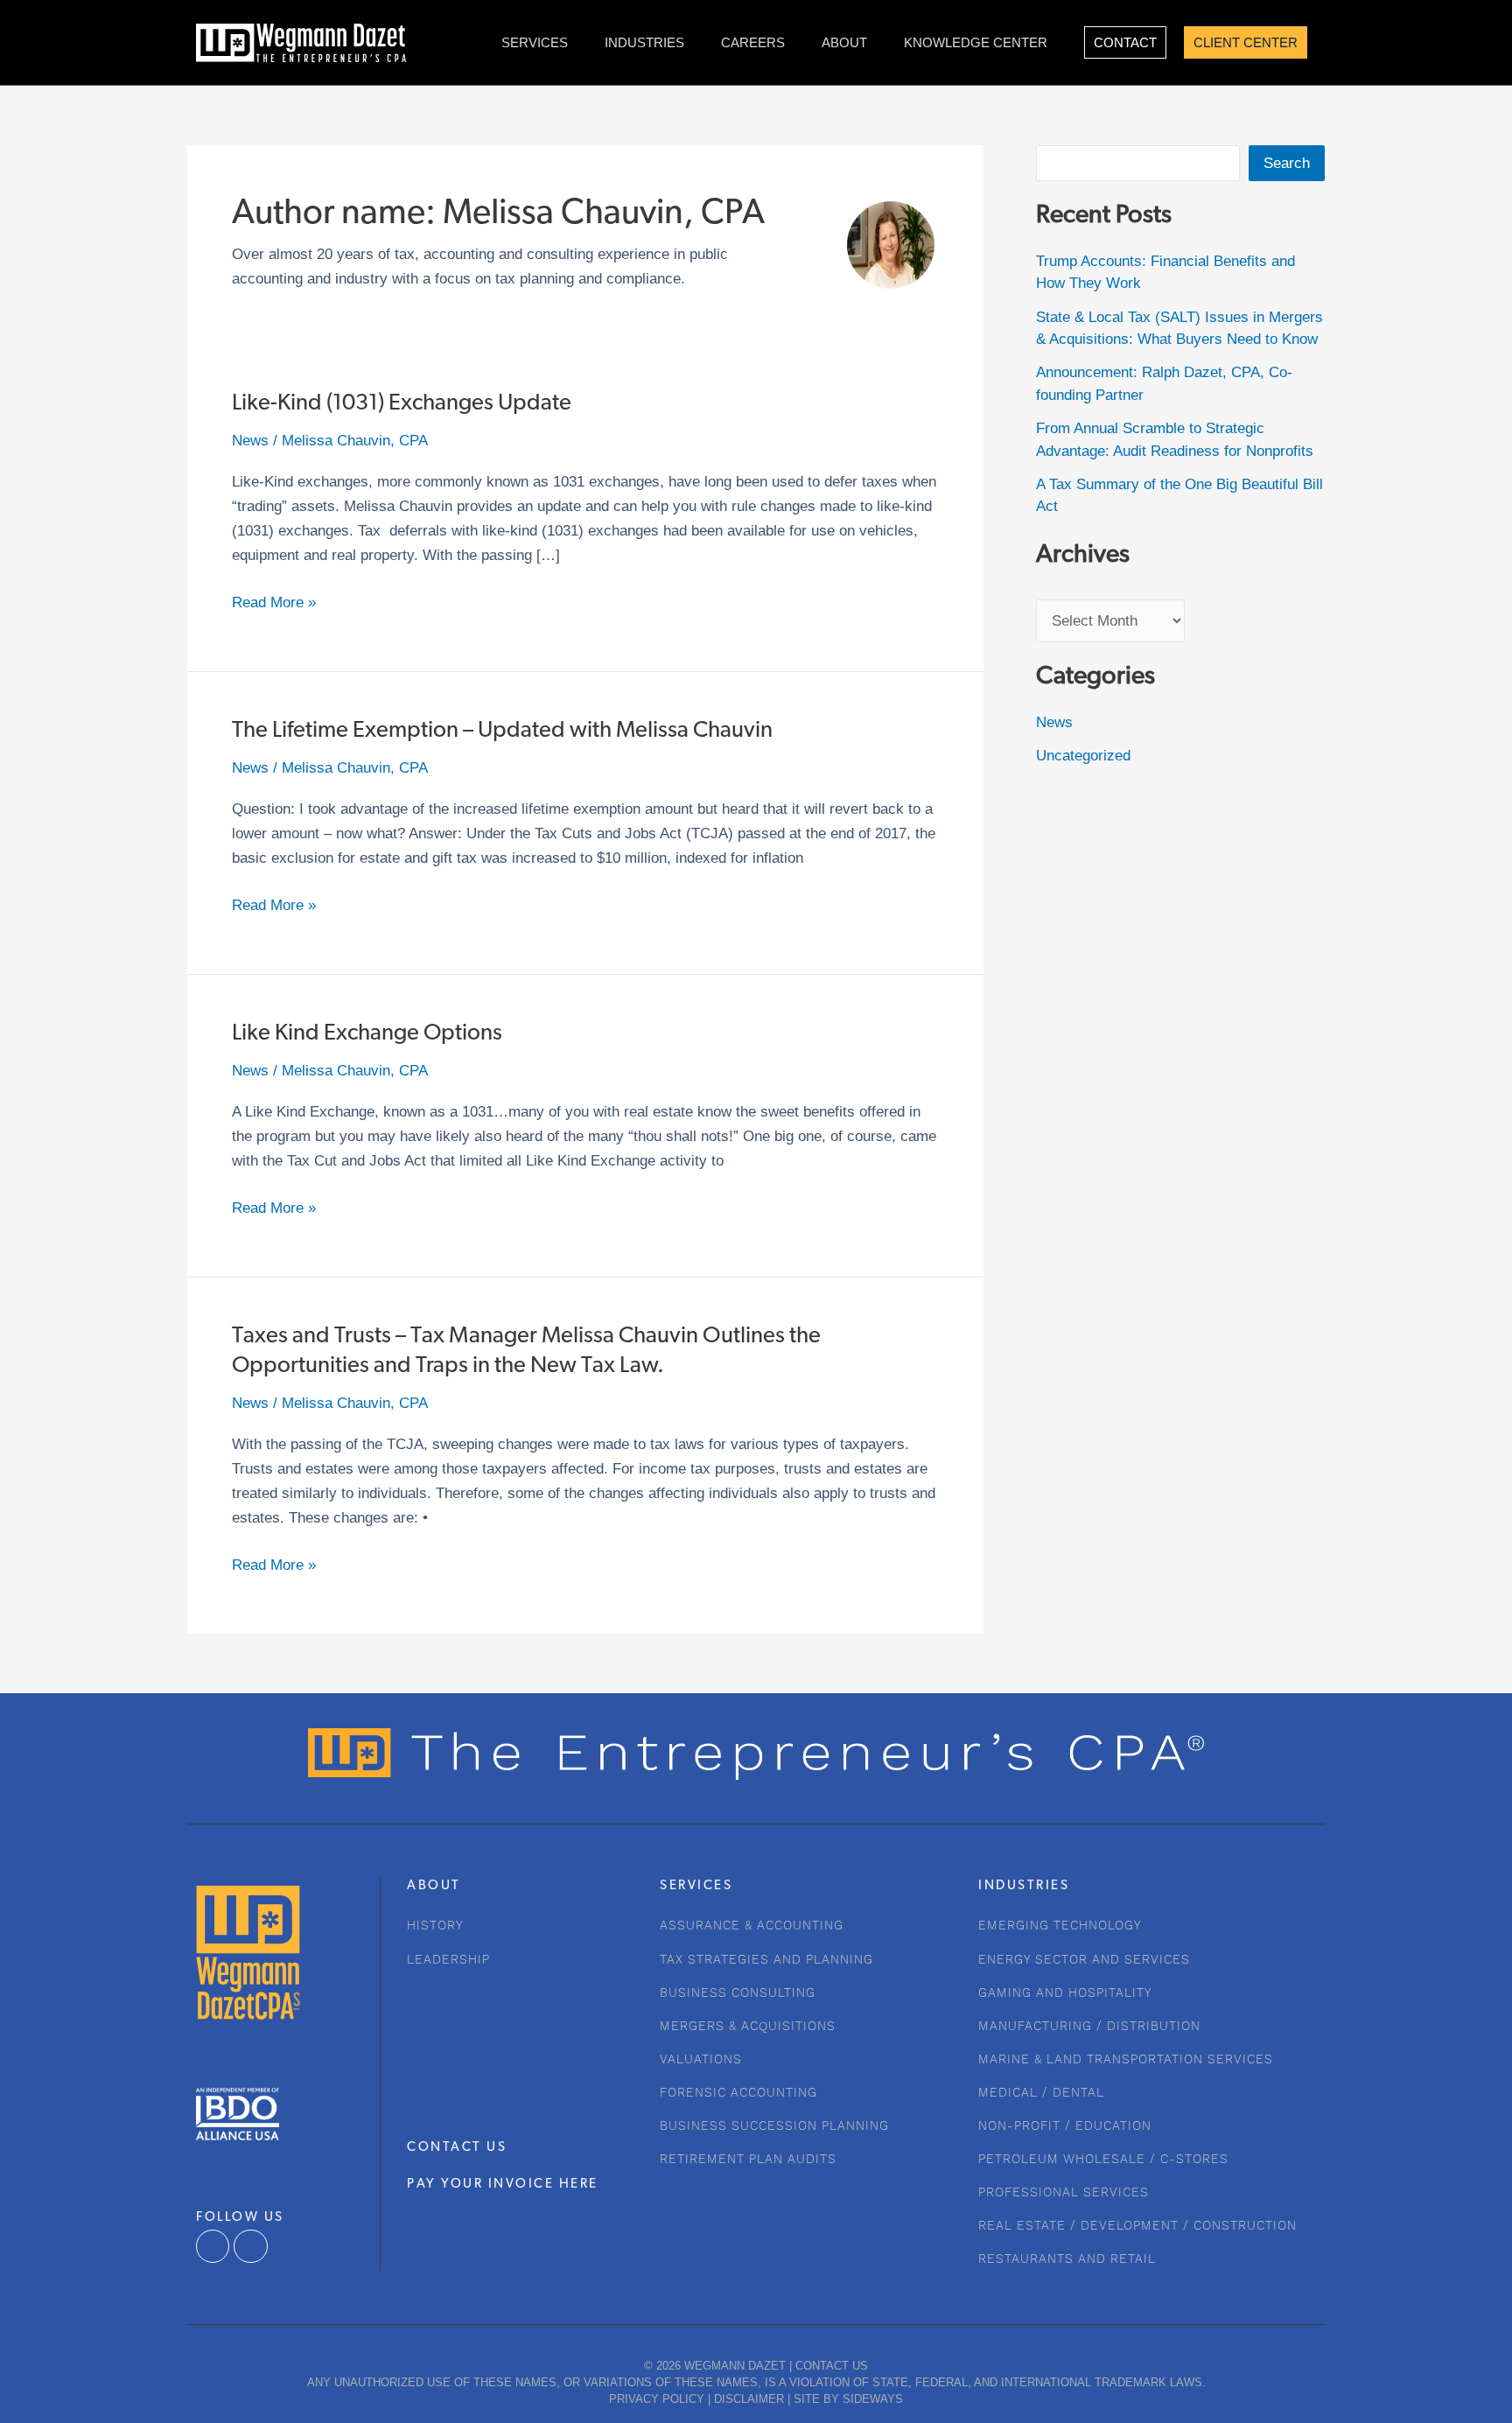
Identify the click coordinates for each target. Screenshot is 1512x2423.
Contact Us (832, 2366)
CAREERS (753, 42)
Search (1287, 163)
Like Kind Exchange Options (367, 1034)
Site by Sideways (848, 2399)
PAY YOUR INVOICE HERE (503, 2185)
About (844, 42)
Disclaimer (749, 2399)
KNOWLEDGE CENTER (976, 42)
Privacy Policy (657, 2399)
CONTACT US (457, 2148)
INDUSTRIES (644, 42)
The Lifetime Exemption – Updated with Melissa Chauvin (502, 731)
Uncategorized (1083, 756)
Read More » (274, 601)
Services (535, 42)
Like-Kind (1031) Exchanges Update (402, 404)
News (250, 441)
